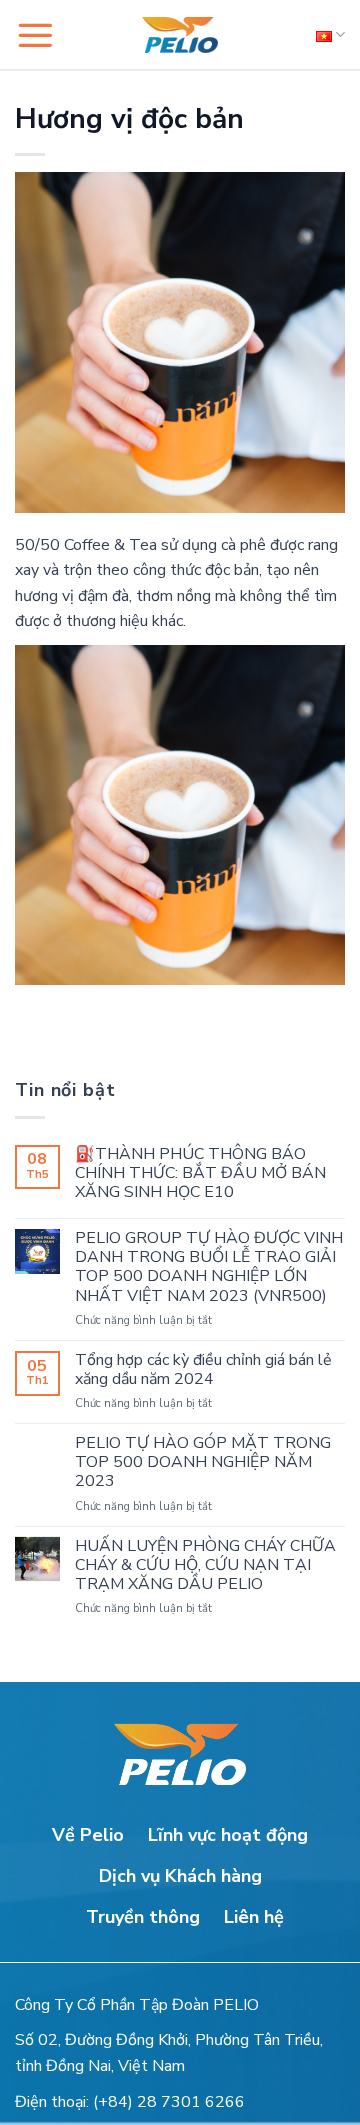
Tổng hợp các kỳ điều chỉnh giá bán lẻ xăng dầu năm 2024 (203, 1370)
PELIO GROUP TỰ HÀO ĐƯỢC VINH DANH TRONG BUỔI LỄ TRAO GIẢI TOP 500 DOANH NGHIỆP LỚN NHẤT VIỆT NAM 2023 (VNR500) (209, 1267)
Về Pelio (88, 1835)
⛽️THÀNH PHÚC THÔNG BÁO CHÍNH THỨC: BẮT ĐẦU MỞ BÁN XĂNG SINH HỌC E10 (200, 1174)
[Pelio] (180, 35)
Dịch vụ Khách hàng (180, 1876)
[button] (35, 35)
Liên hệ (254, 1917)
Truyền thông (143, 1917)
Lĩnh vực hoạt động (228, 1835)
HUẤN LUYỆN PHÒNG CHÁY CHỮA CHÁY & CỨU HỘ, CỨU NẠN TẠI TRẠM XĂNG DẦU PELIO (205, 1566)
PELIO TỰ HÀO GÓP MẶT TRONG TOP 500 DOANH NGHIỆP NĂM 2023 (203, 1463)
